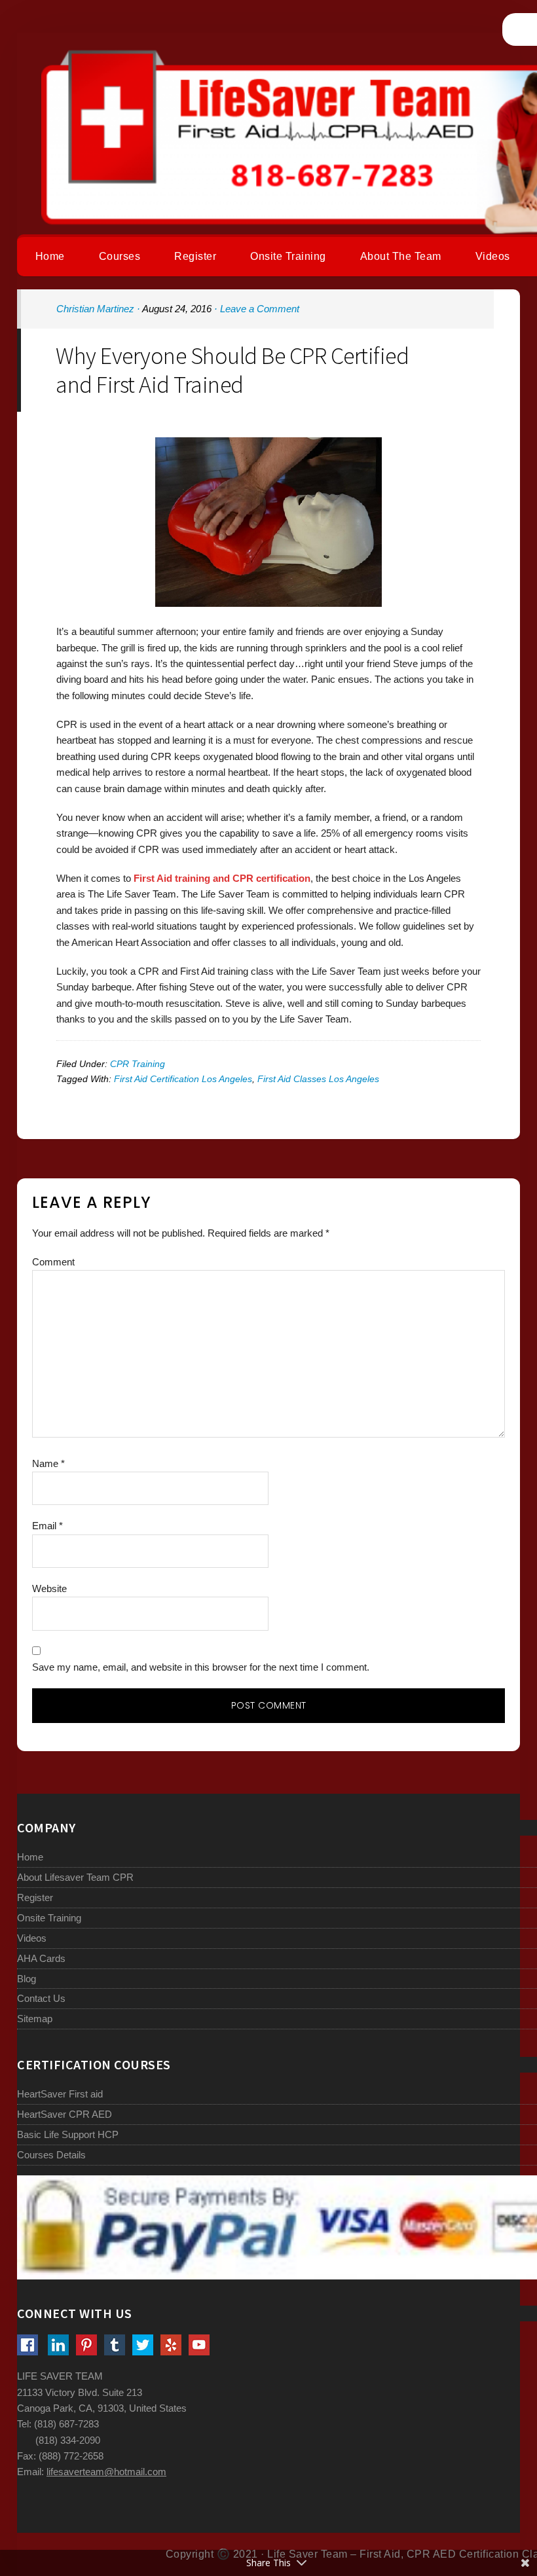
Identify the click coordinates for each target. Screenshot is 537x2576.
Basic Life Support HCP (68, 2134)
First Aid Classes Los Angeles (318, 1079)
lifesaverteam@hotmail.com (106, 2472)
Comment (53, 1262)
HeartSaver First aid (60, 2094)
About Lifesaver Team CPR (75, 1877)
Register (35, 1897)
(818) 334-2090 (68, 2440)
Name (48, 1463)
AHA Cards (41, 1958)
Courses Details (51, 2155)
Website (49, 1588)
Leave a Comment (260, 309)
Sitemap (35, 2019)
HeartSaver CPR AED (65, 2114)
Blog (27, 1979)
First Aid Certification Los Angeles (183, 1079)
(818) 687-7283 (66, 2424)
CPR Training (138, 1064)
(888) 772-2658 (71, 2456)
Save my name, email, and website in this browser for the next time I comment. (201, 1667)
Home (30, 1857)
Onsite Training (49, 1918)
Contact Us (41, 1998)
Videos (32, 1938)
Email (47, 1526)
